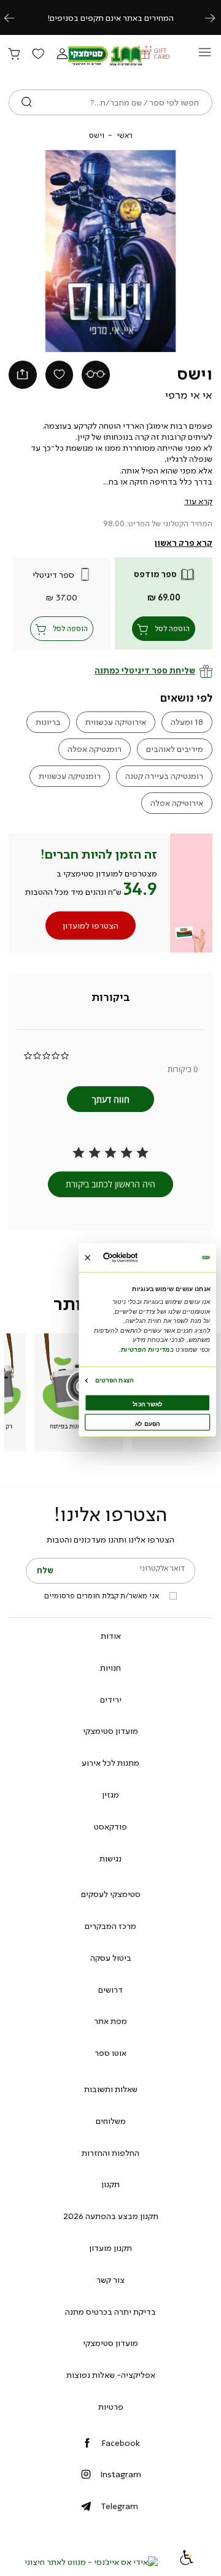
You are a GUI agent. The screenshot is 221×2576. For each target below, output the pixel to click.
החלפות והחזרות (110, 2153)
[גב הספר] (96, 375)
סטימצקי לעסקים (111, 1894)
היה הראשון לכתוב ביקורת (110, 1184)
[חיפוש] (27, 102)
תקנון (110, 2184)
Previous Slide (52, 251)
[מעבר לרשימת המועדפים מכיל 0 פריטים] (38, 55)
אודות (111, 1636)
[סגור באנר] (87, 1258)
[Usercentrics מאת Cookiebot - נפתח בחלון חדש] (134, 1258)
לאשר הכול (148, 1404)
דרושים (110, 1990)
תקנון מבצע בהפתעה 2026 (111, 2216)
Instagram (121, 2474)
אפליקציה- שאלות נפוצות (111, 2375)
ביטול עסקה (111, 1958)
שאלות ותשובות (111, 2089)
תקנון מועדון (110, 2248)
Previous (16, 17)
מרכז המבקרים (110, 1926)
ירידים (111, 1700)
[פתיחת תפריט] (205, 56)
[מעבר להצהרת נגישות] (187, 2562)
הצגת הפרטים (114, 1380)
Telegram (119, 2506)
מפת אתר (110, 2021)
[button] (62, 55)
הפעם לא (148, 1424)
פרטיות (111, 2407)
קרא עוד (198, 501)
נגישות (110, 1858)
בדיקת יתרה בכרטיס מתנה (110, 2312)
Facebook (121, 2443)
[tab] (111, 997)
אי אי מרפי (189, 395)
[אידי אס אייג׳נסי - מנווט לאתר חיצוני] (91, 2562)
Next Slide (169, 251)
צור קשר (110, 2280)
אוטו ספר (110, 2053)
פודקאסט (110, 1827)
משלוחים (111, 2121)
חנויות (110, 1668)
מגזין (110, 1795)
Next (217, 17)
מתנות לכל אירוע (110, 1763)
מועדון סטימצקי (110, 1731)
